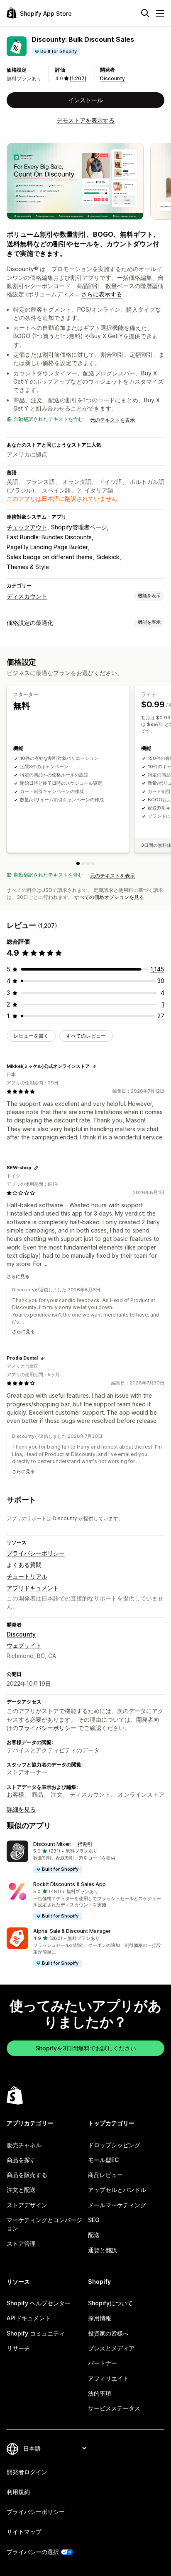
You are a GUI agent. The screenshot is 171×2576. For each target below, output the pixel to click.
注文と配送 (21, 2190)
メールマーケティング (117, 2205)
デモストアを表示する (85, 120)
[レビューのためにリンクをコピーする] (95, 1067)
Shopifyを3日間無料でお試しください (86, 2048)
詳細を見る (21, 1809)
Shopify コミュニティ (36, 2333)
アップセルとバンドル (117, 2190)
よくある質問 (24, 1565)
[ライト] (83, 863)
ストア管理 (21, 2243)
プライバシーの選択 (33, 2552)
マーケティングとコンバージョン (44, 2224)
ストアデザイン (27, 2205)
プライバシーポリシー (36, 1553)
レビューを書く (31, 1036)
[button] (85, 1857)
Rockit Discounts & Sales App (70, 1884)
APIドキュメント (29, 2318)
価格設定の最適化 (30, 623)
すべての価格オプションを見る (109, 897)
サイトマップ (24, 2532)
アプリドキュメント (33, 1588)
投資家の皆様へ (108, 2333)
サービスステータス (114, 2408)
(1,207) (78, 78)
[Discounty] (93, 863)
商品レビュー (105, 2175)
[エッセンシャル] (88, 863)
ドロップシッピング (114, 2145)
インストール (85, 100)
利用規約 (18, 2492)
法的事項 (100, 2393)
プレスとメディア (111, 2348)
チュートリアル (27, 1576)
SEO (94, 2220)
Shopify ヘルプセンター (39, 2303)
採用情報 (100, 2318)
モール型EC (103, 2160)
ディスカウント (27, 596)
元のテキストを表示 (112, 420)
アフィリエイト (108, 2378)
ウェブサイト (24, 1645)
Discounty (112, 78)
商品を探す (21, 2160)
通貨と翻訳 (103, 2250)
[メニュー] (160, 13)
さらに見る (18, 1276)
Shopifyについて (110, 2303)
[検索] (145, 13)
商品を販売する (27, 2175)
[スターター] (78, 863)
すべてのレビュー (86, 1036)
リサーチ (18, 2348)
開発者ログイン (27, 2472)
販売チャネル (24, 2145)
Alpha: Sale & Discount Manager (72, 1931)
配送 (94, 2235)
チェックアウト (27, 527)
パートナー (103, 2363)
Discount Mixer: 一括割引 (63, 1844)
